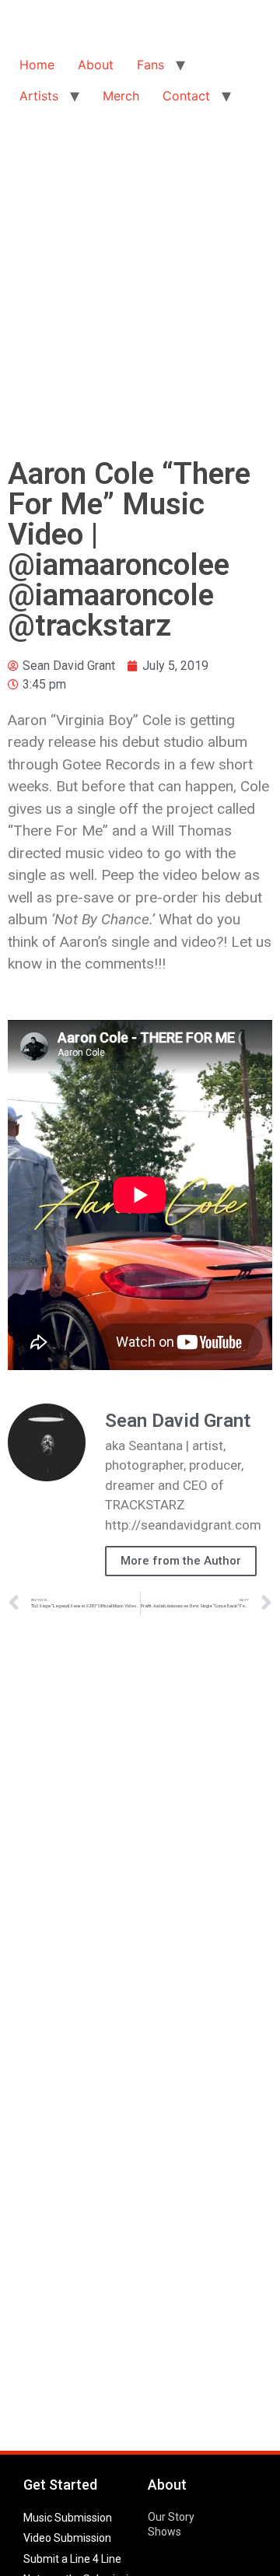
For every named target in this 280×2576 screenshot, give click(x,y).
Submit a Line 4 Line (72, 2559)
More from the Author (181, 1561)
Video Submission (67, 2538)
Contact (186, 96)
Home (37, 65)
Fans (150, 65)
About (96, 65)
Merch (121, 96)
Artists (39, 96)
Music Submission (68, 2518)
